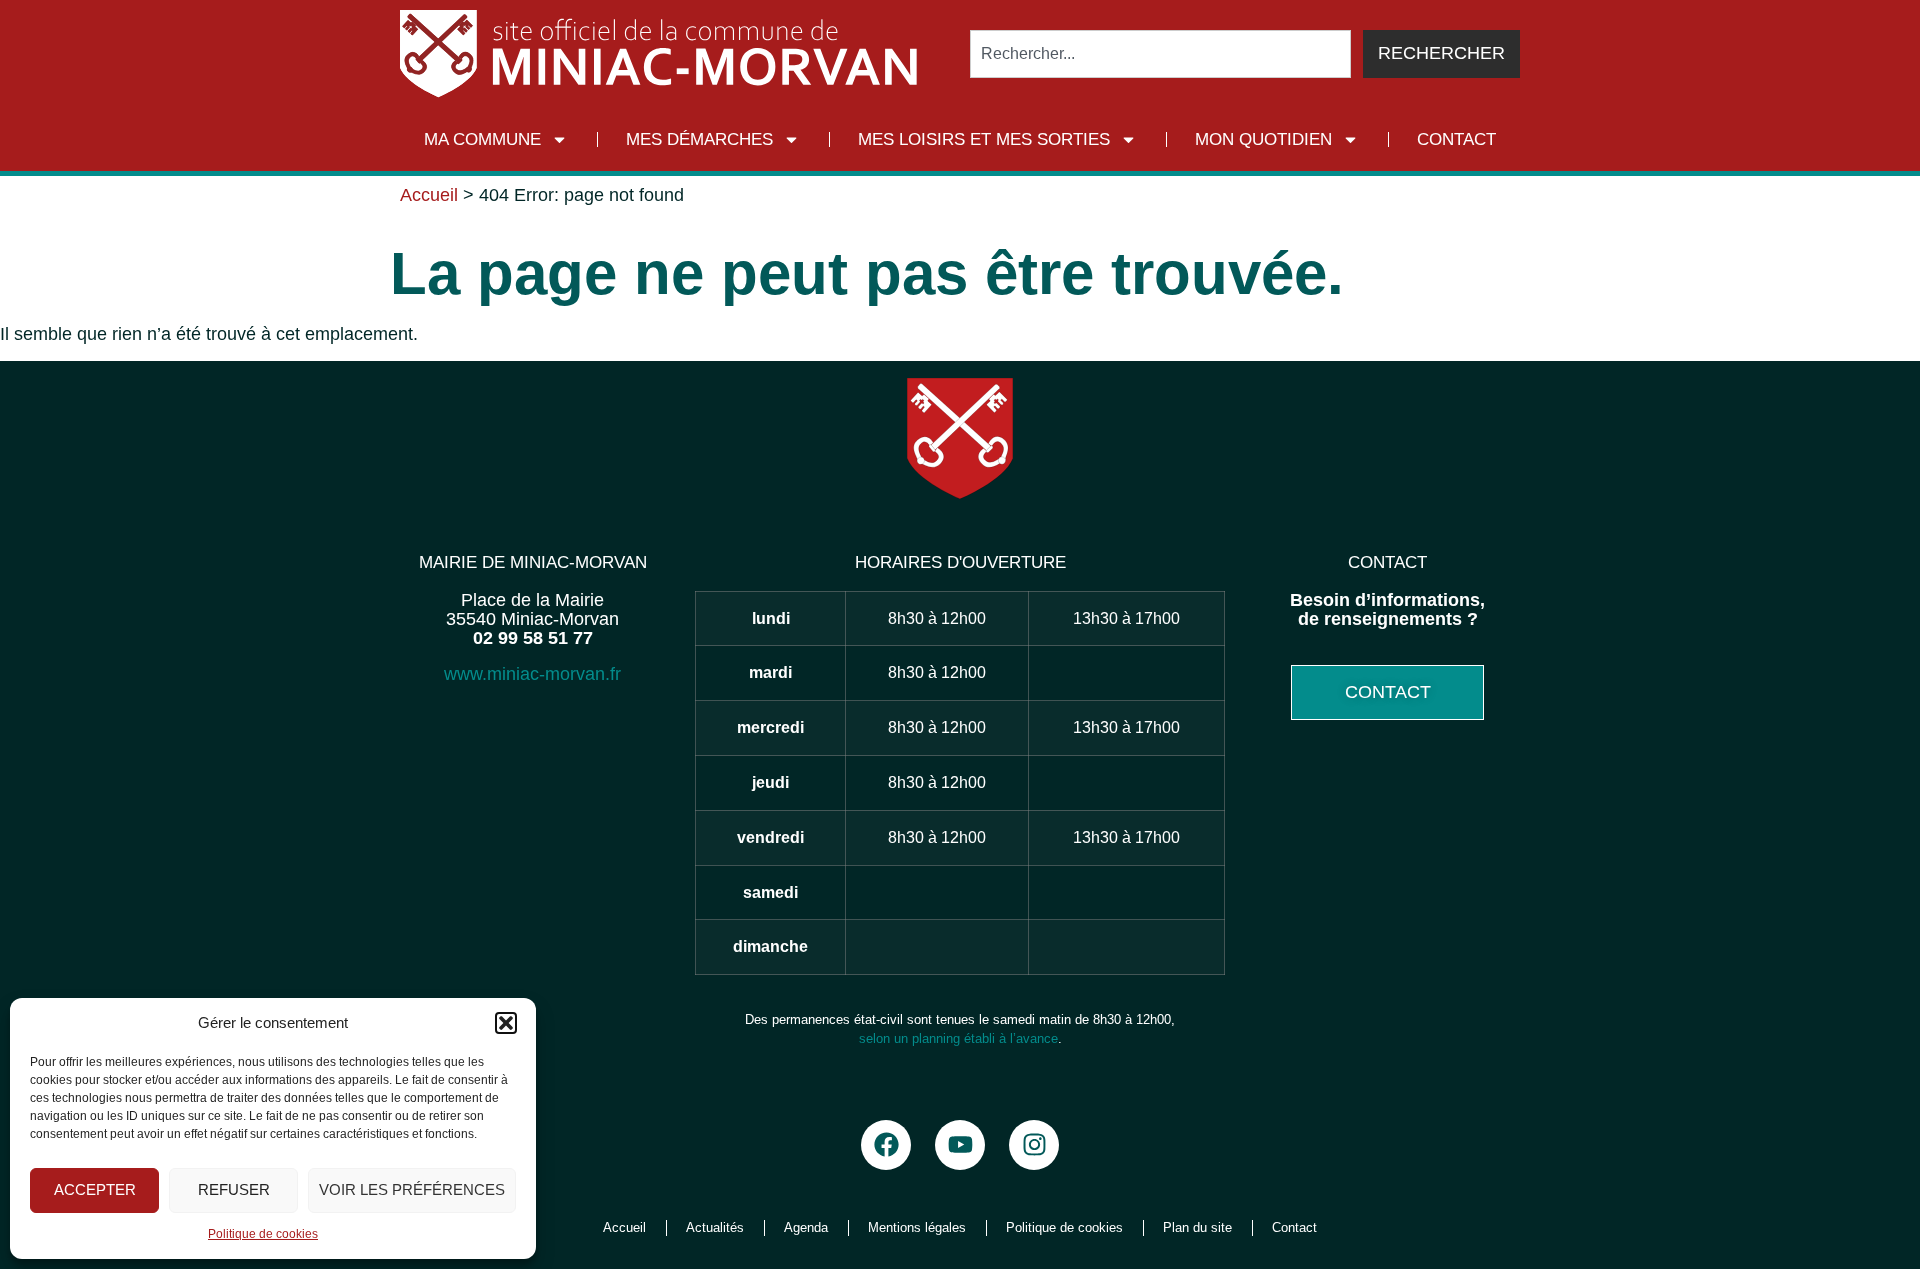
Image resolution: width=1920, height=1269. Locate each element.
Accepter (95, 1189)
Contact (1456, 139)
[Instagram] (1034, 1145)
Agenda (806, 1227)
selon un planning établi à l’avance (958, 1038)
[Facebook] (886, 1145)
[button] (506, 1023)
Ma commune (482, 139)
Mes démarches (699, 139)
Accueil (429, 195)
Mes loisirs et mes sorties (984, 139)
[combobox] (1160, 54)
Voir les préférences (412, 1189)
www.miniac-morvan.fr (532, 674)
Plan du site (1197, 1227)
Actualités (715, 1227)
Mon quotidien (1263, 139)
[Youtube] (960, 1145)
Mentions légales (917, 1227)
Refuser (234, 1189)
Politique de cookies (263, 1234)
